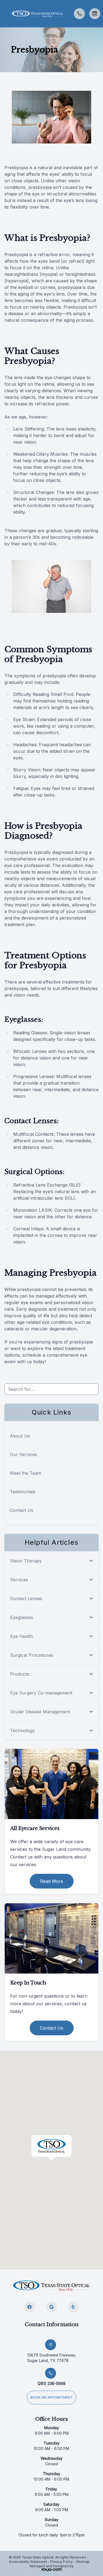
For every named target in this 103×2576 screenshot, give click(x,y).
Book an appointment (52, 2397)
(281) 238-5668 (51, 2383)
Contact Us (22, 1510)
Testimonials (23, 1492)
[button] (4, 14)
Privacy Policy (62, 2562)
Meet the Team (26, 1473)
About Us (20, 1436)
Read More (52, 1881)
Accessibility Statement (28, 2562)
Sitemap (83, 2562)
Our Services (23, 1454)
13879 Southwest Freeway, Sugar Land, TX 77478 (52, 2358)
